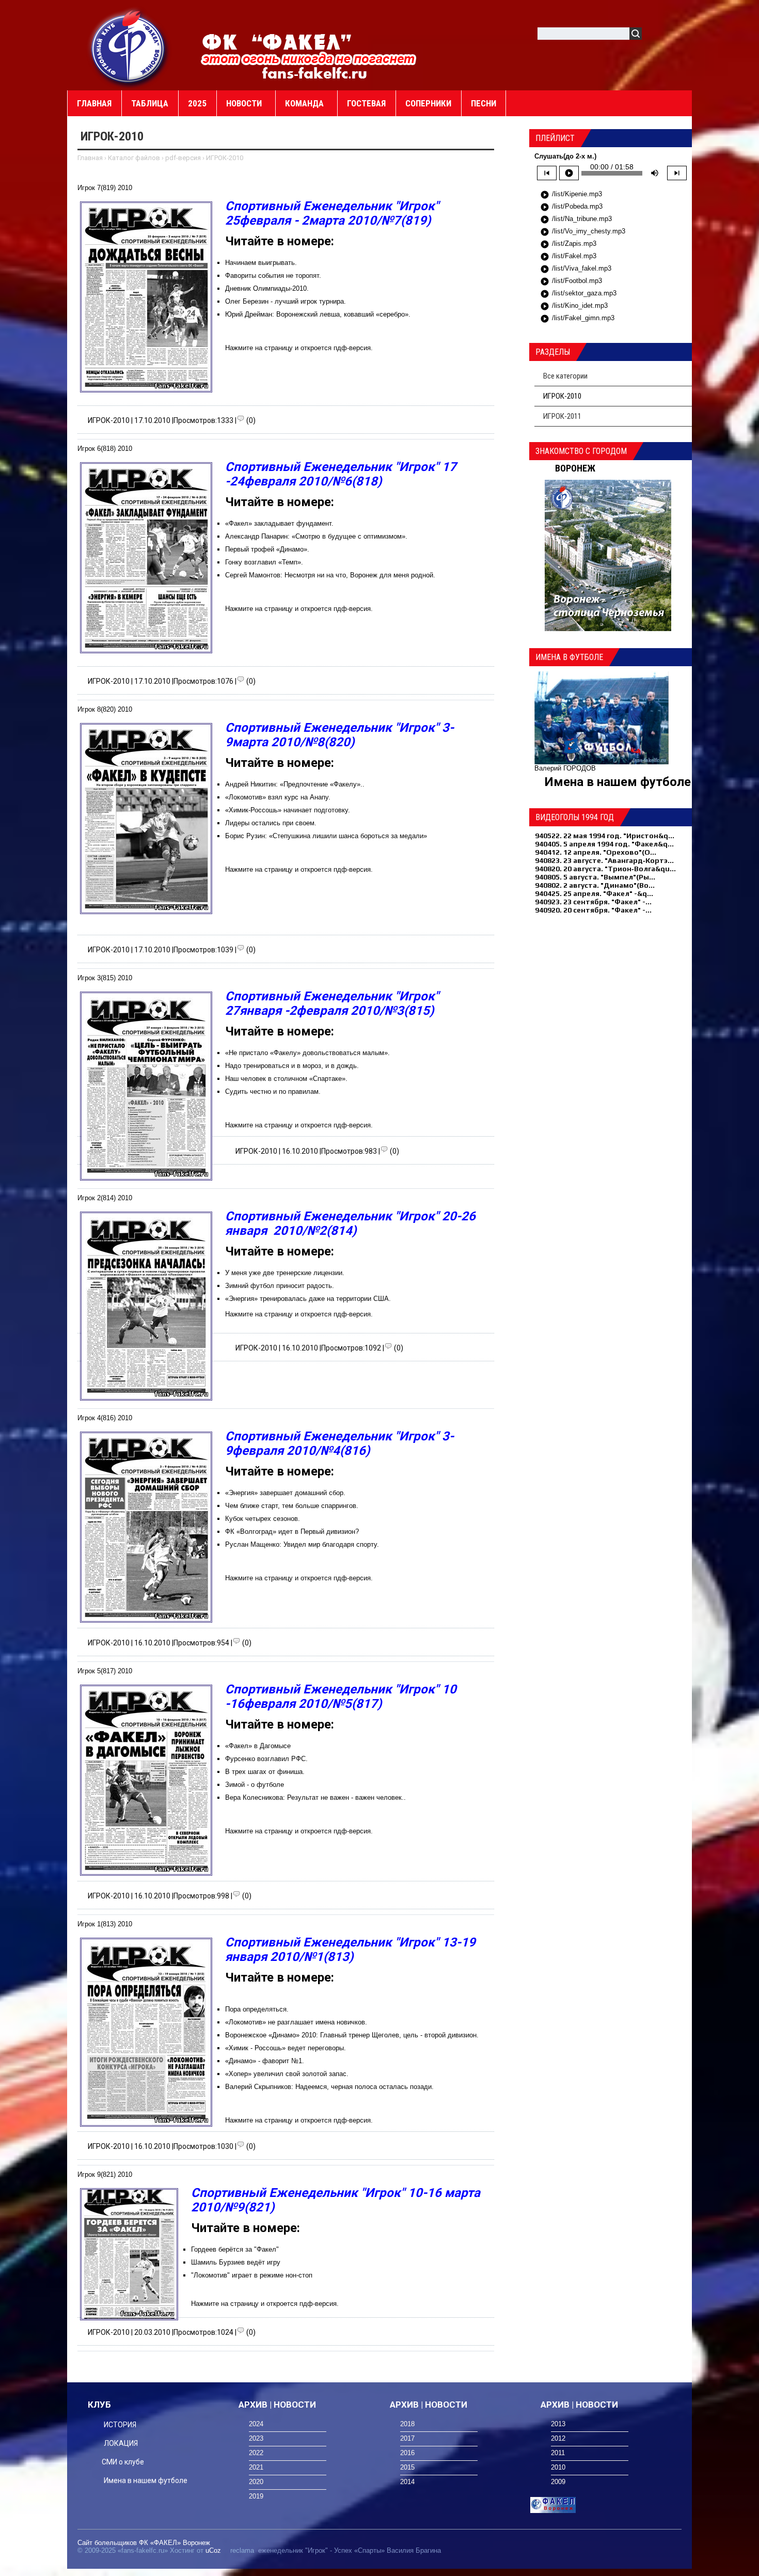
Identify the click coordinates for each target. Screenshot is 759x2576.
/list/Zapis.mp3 (568, 244)
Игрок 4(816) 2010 (105, 1418)
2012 (558, 2438)
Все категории (565, 376)
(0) (251, 420)
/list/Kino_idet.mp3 (574, 306)
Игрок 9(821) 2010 (105, 2174)
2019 (256, 2496)
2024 (256, 2424)
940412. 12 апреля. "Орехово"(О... (596, 852)
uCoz (213, 2550)
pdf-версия (183, 158)
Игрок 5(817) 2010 (105, 1671)
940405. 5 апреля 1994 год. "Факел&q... (604, 844)
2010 (558, 2467)
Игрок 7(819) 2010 (105, 188)
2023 (256, 2438)
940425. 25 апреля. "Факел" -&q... (594, 893)
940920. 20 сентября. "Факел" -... (593, 910)
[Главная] (129, 47)
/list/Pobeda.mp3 (571, 207)
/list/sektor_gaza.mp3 (578, 294)
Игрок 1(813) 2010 (105, 1924)
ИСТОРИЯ (120, 2425)
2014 (407, 2482)
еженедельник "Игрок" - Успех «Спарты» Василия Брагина (350, 2550)
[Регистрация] (679, 35)
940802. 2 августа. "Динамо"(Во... (595, 885)
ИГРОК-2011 (562, 416)
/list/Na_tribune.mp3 (576, 219)
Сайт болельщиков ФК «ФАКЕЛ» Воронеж (144, 2543)
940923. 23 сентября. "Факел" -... (593, 902)
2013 (558, 2424)
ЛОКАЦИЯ (121, 2443)
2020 (256, 2482)
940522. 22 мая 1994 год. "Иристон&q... (605, 836)
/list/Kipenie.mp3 (571, 195)
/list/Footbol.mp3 (571, 281)
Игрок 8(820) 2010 (105, 709)
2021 (256, 2467)
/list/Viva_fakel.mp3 (576, 269)
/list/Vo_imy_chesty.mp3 (583, 232)
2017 (407, 2438)
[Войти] (655, 35)
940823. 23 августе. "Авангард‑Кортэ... (604, 860)
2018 (407, 2424)
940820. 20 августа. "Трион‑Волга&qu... (605, 869)
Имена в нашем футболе (618, 782)
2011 (558, 2453)
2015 (407, 2467)
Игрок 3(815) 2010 (105, 978)
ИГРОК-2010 (109, 420)
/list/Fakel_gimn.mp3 (577, 319)
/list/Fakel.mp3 (568, 257)
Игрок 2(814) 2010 (105, 1198)
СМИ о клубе (123, 2462)
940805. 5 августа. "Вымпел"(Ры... (595, 877)
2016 (407, 2453)
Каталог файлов (134, 158)
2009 (558, 2482)
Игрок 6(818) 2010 (105, 449)
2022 (256, 2453)
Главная (90, 158)
